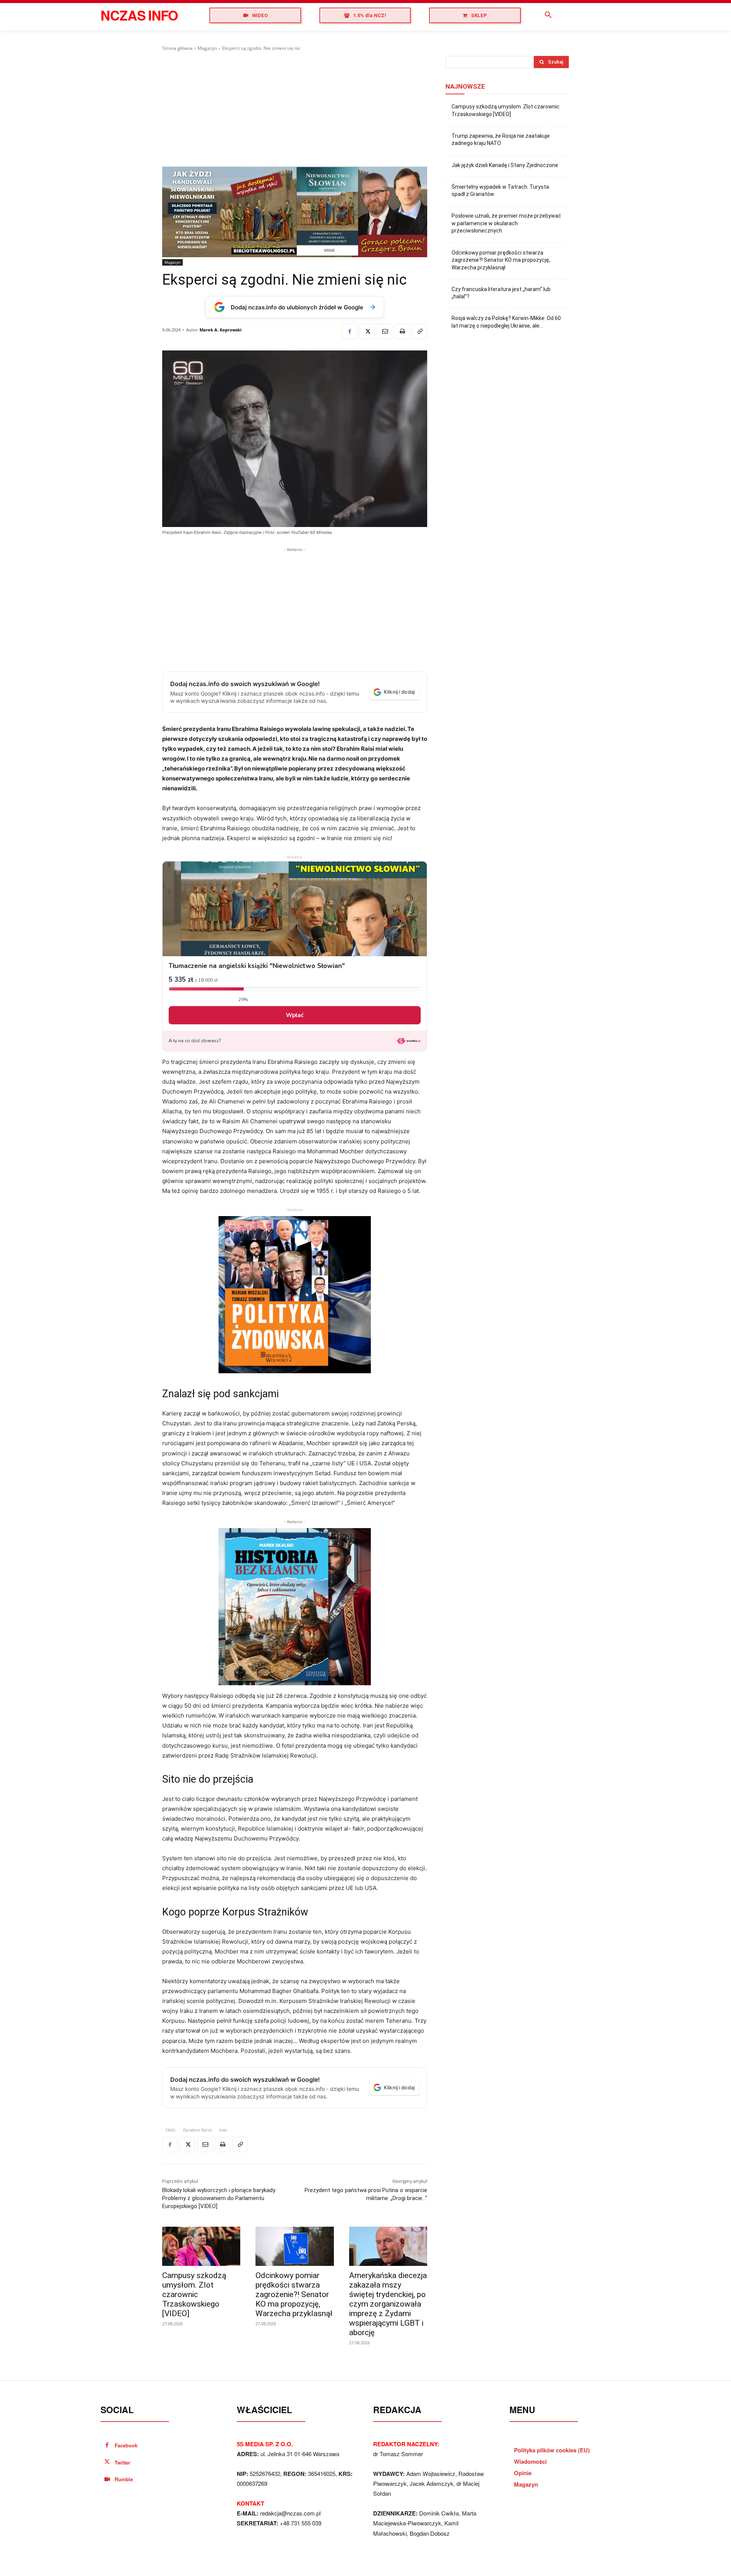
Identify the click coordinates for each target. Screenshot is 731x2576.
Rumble (124, 2479)
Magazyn (207, 48)
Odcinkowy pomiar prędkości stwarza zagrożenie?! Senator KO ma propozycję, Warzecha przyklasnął (294, 2294)
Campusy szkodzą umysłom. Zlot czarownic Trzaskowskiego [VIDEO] (194, 2294)
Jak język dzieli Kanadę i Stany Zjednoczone (505, 165)
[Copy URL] (420, 331)
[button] (548, 15)
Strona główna (177, 48)
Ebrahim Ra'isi (197, 2130)
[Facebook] (350, 331)
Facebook (126, 2445)
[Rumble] (107, 2480)
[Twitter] (367, 331)
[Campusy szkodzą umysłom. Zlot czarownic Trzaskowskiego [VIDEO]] (201, 2246)
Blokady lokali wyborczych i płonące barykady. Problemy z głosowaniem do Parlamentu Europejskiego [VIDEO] (219, 2198)
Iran (223, 2130)
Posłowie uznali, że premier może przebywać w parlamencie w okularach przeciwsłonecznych (506, 223)
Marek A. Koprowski (220, 330)
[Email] (385, 331)
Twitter (122, 2462)
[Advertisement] (295, 109)
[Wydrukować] (402, 331)
